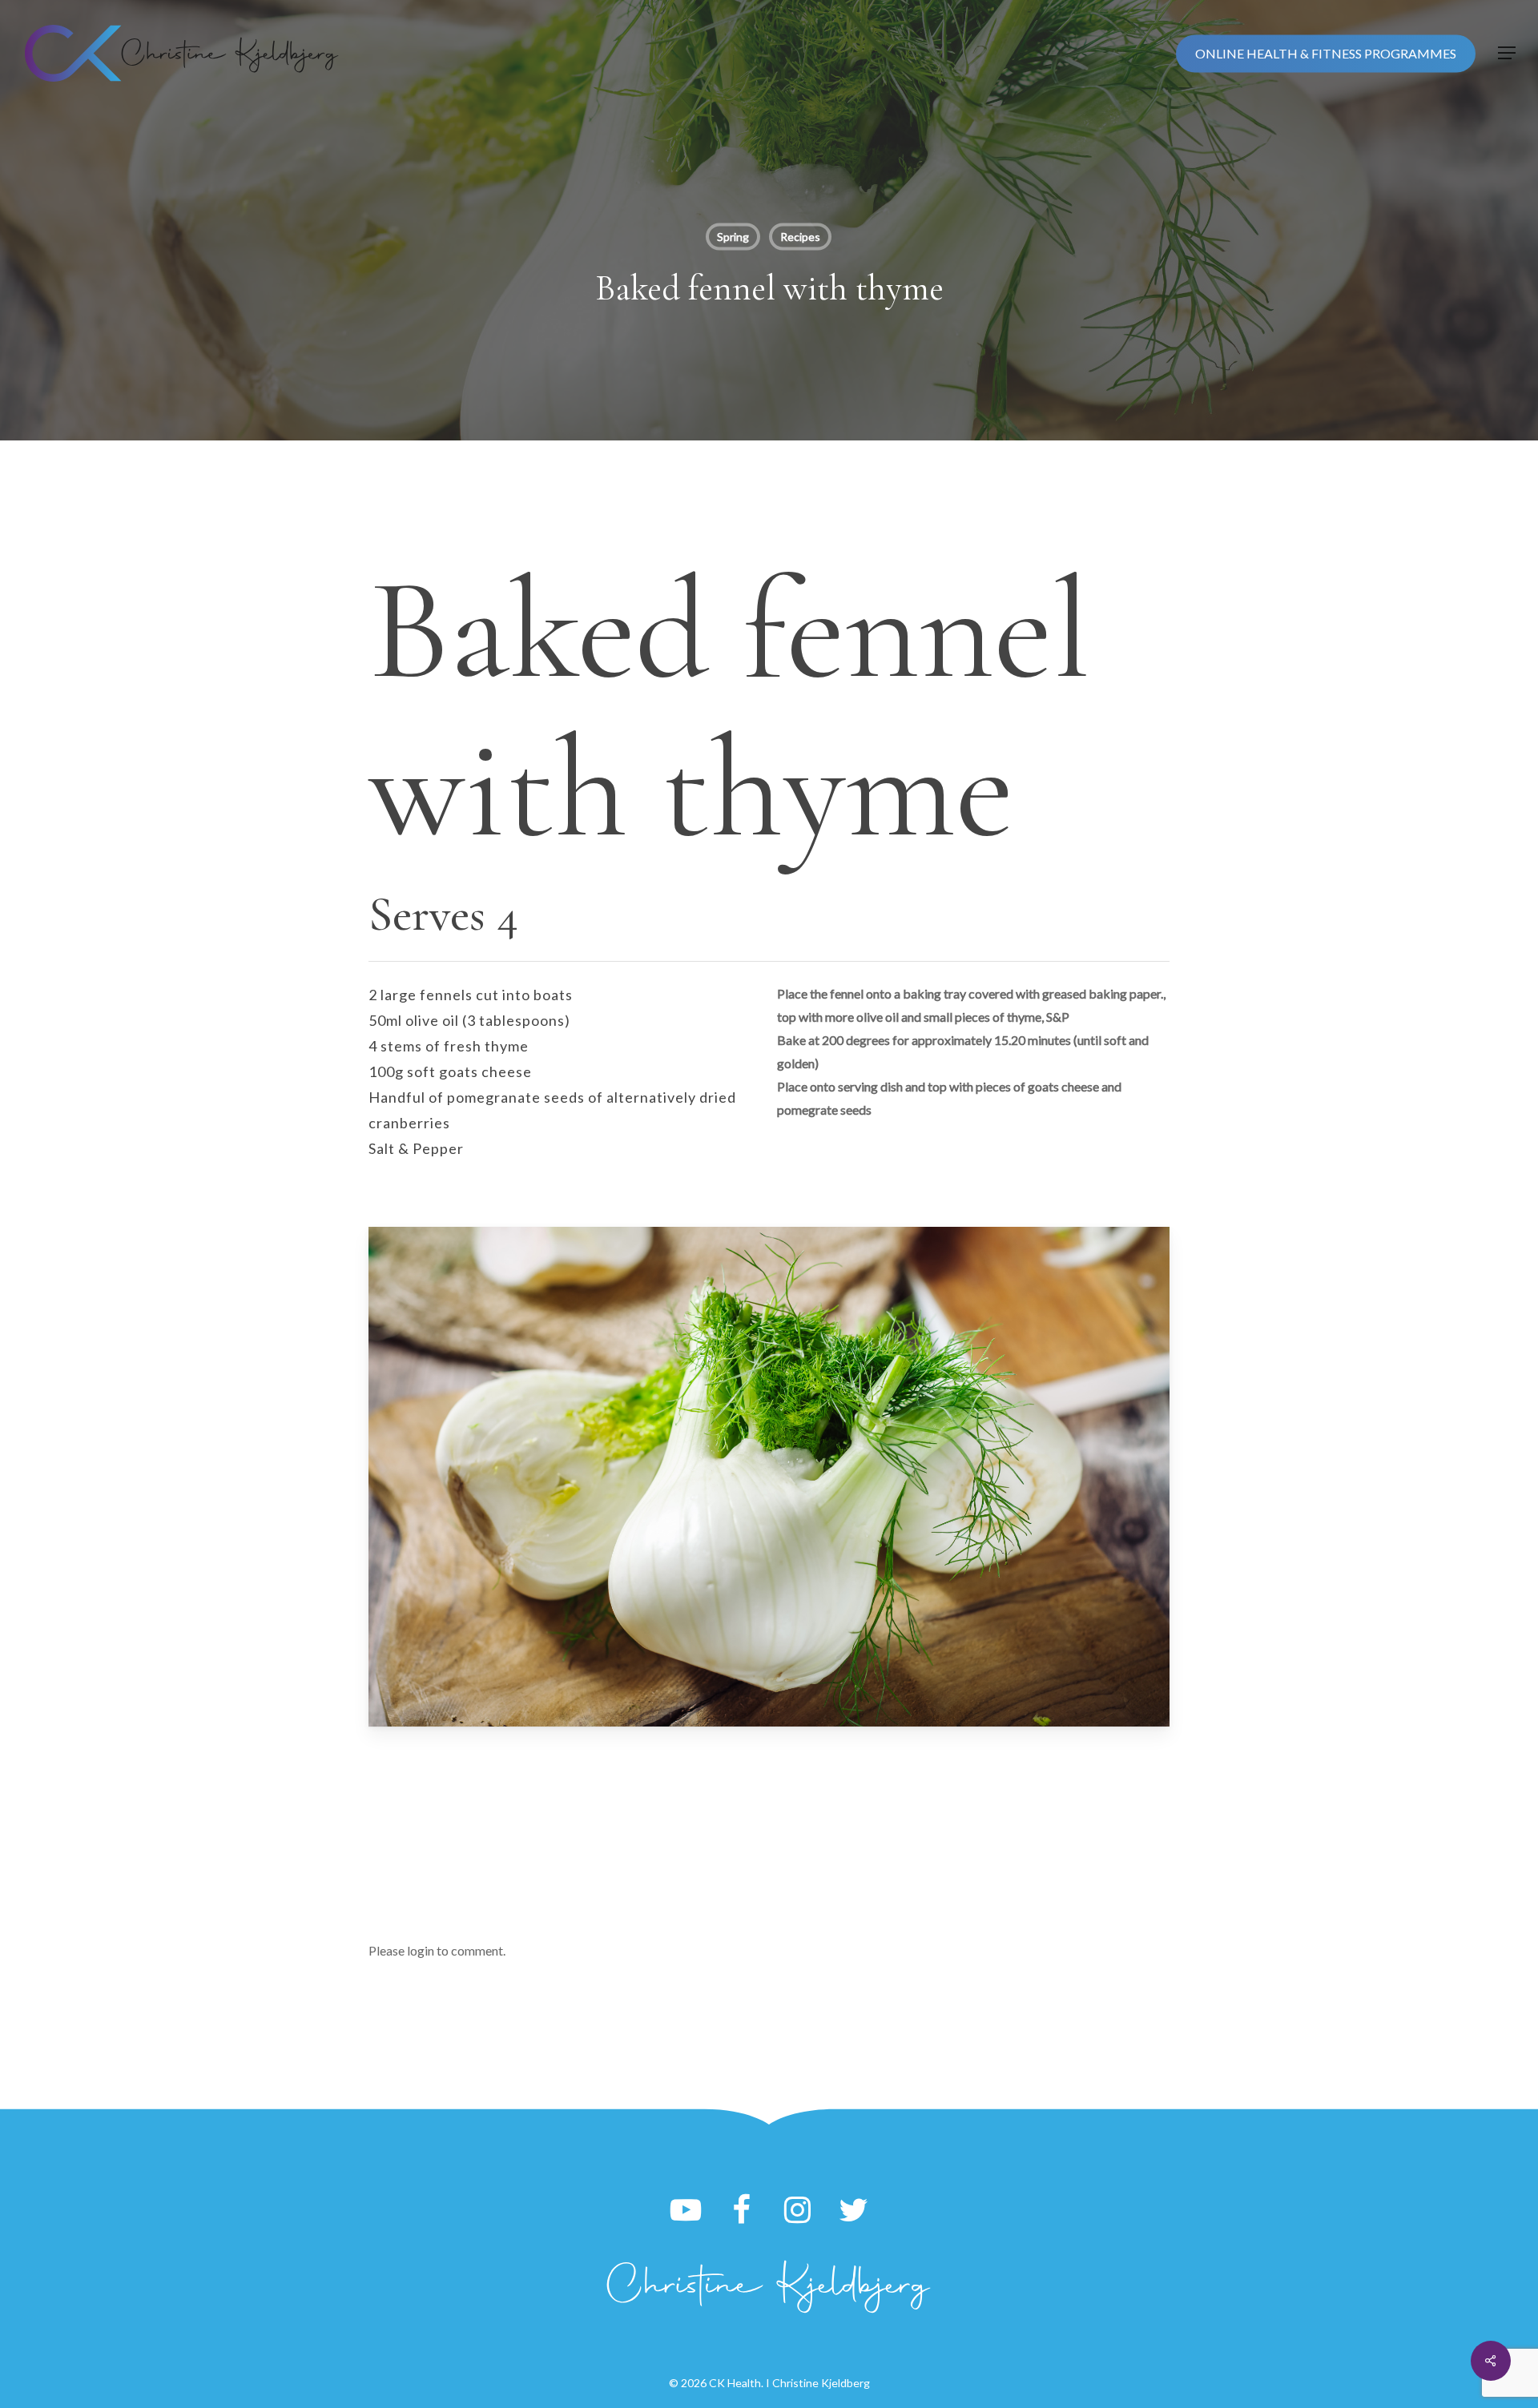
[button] (1507, 53)
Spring (733, 237)
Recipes (800, 237)
